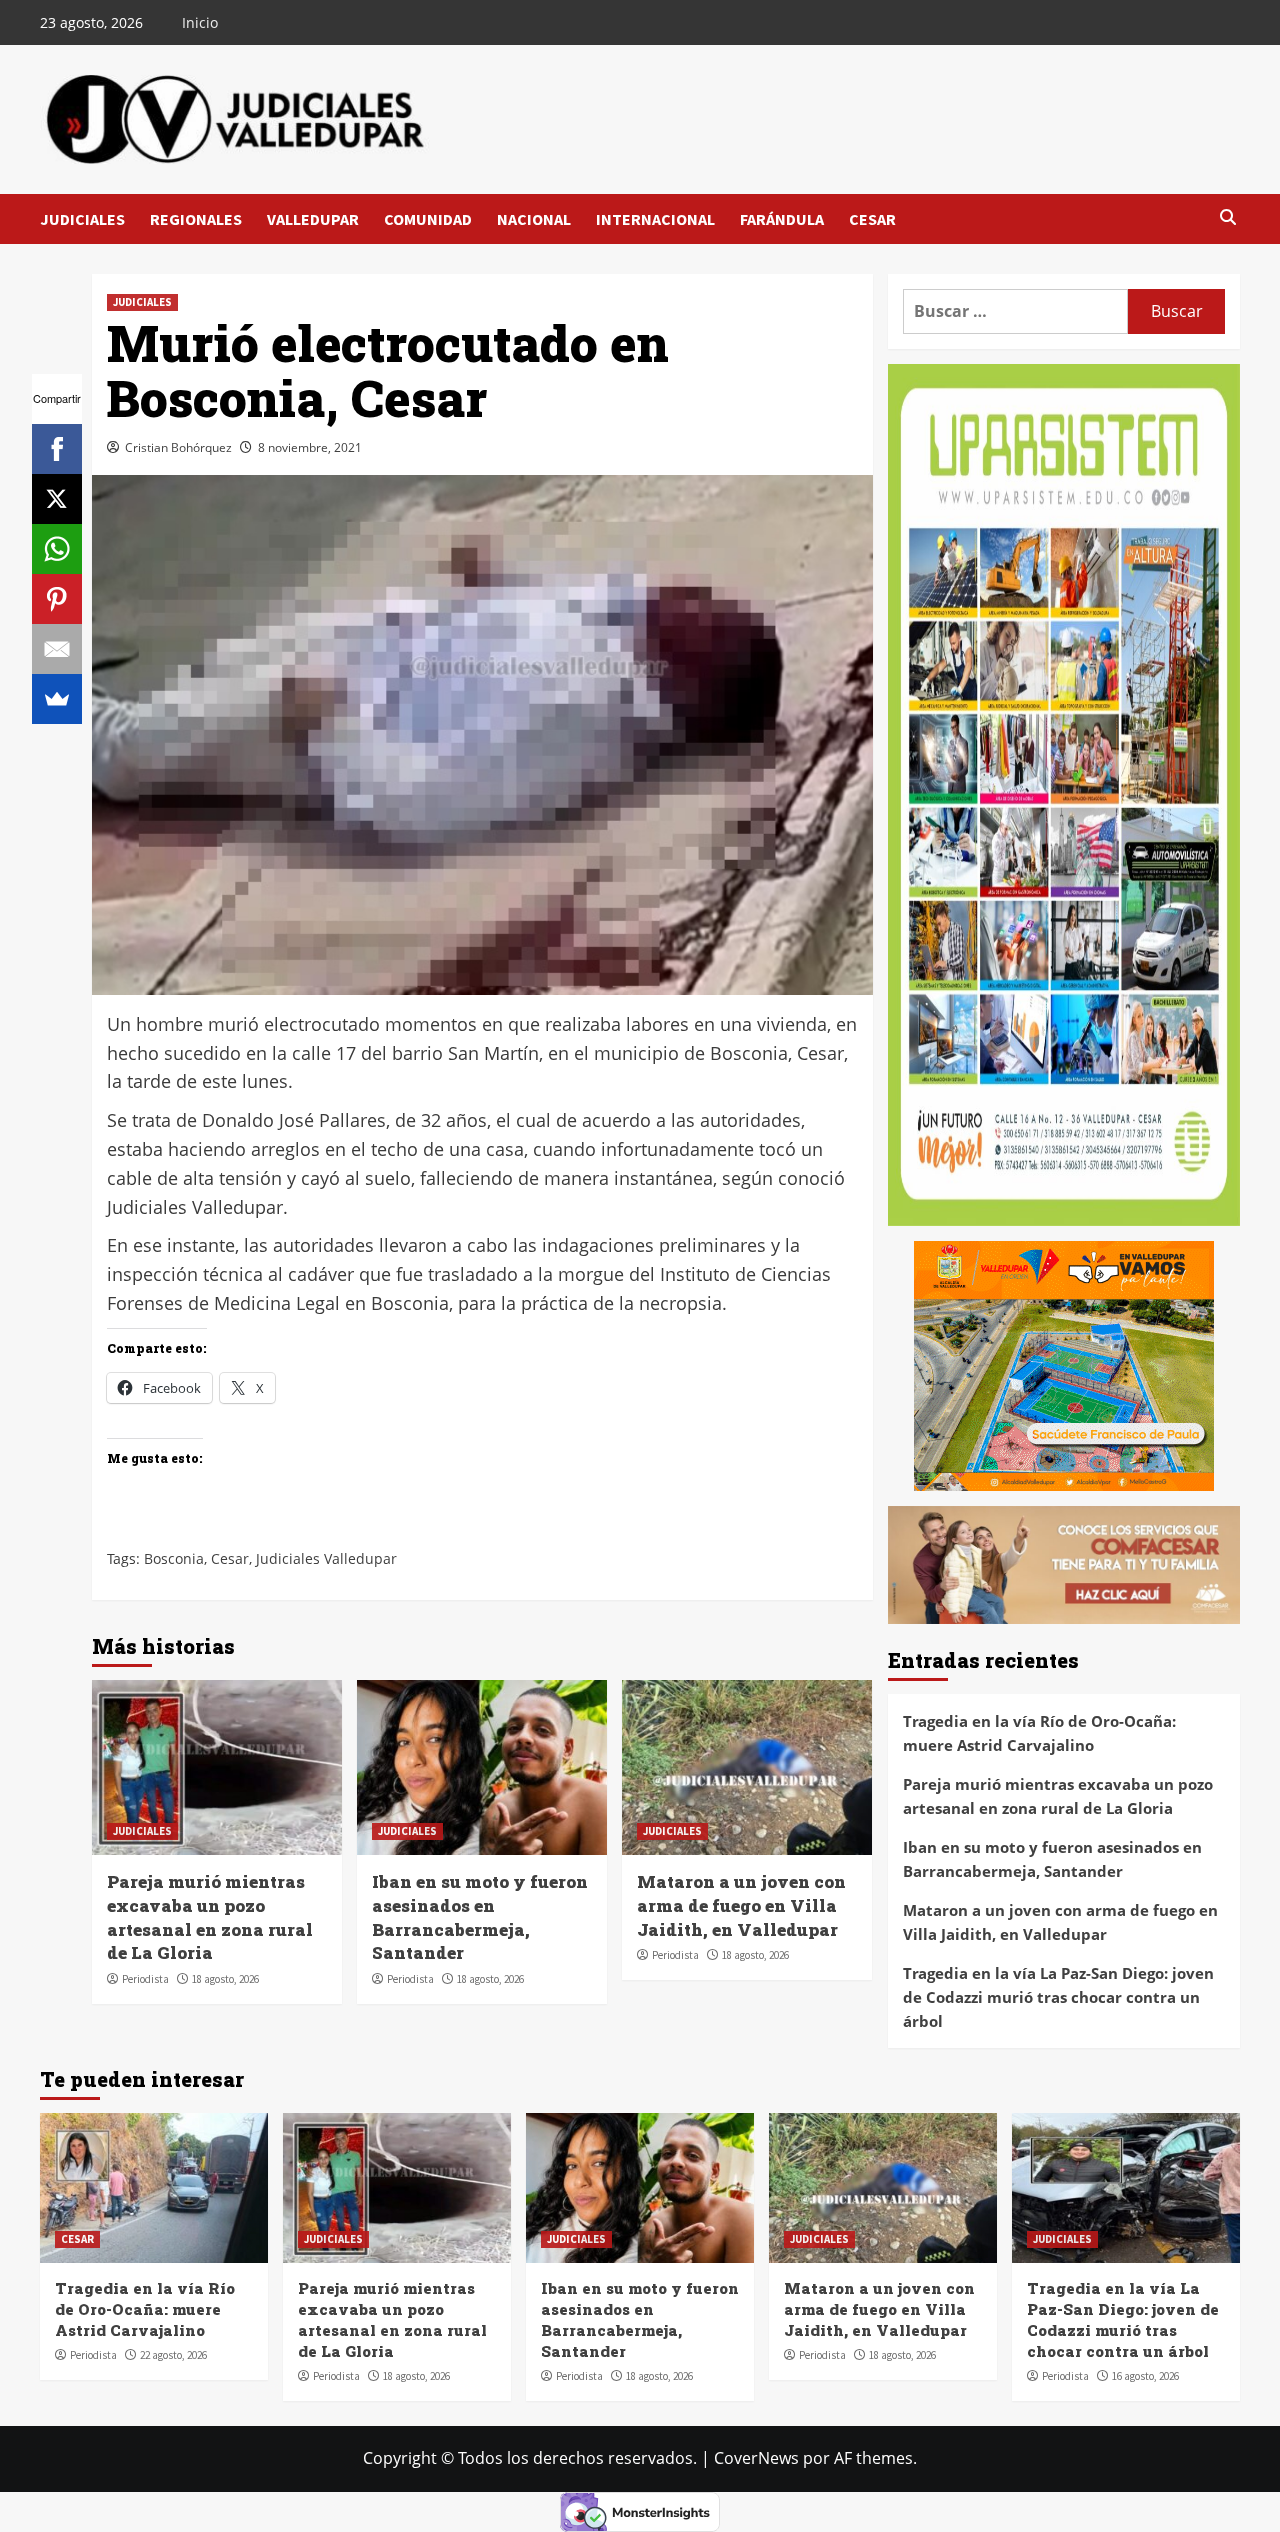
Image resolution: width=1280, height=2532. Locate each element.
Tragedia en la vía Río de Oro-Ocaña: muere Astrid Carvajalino (1039, 1733)
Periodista (145, 1979)
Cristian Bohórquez (178, 447)
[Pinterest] (57, 599)
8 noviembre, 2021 (310, 447)
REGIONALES (196, 219)
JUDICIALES (82, 219)
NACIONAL (534, 219)
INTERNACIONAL (655, 219)
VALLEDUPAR (313, 219)
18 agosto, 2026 (225, 1979)
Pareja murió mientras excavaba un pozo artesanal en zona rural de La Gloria (210, 1917)
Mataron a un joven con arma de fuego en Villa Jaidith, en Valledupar (741, 1905)
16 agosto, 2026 (1145, 2376)
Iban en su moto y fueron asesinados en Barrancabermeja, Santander (480, 1917)
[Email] (57, 649)
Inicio (200, 22)
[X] (57, 499)
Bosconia (174, 1558)
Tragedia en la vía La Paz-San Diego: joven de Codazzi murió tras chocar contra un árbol (1058, 1997)
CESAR (872, 219)
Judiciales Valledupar (326, 1558)
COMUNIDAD (428, 219)
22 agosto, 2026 (173, 2355)
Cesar (230, 1558)
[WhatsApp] (57, 549)
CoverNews (756, 2458)
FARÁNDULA (782, 219)
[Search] (1227, 218)
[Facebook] (57, 449)
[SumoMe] (57, 699)
